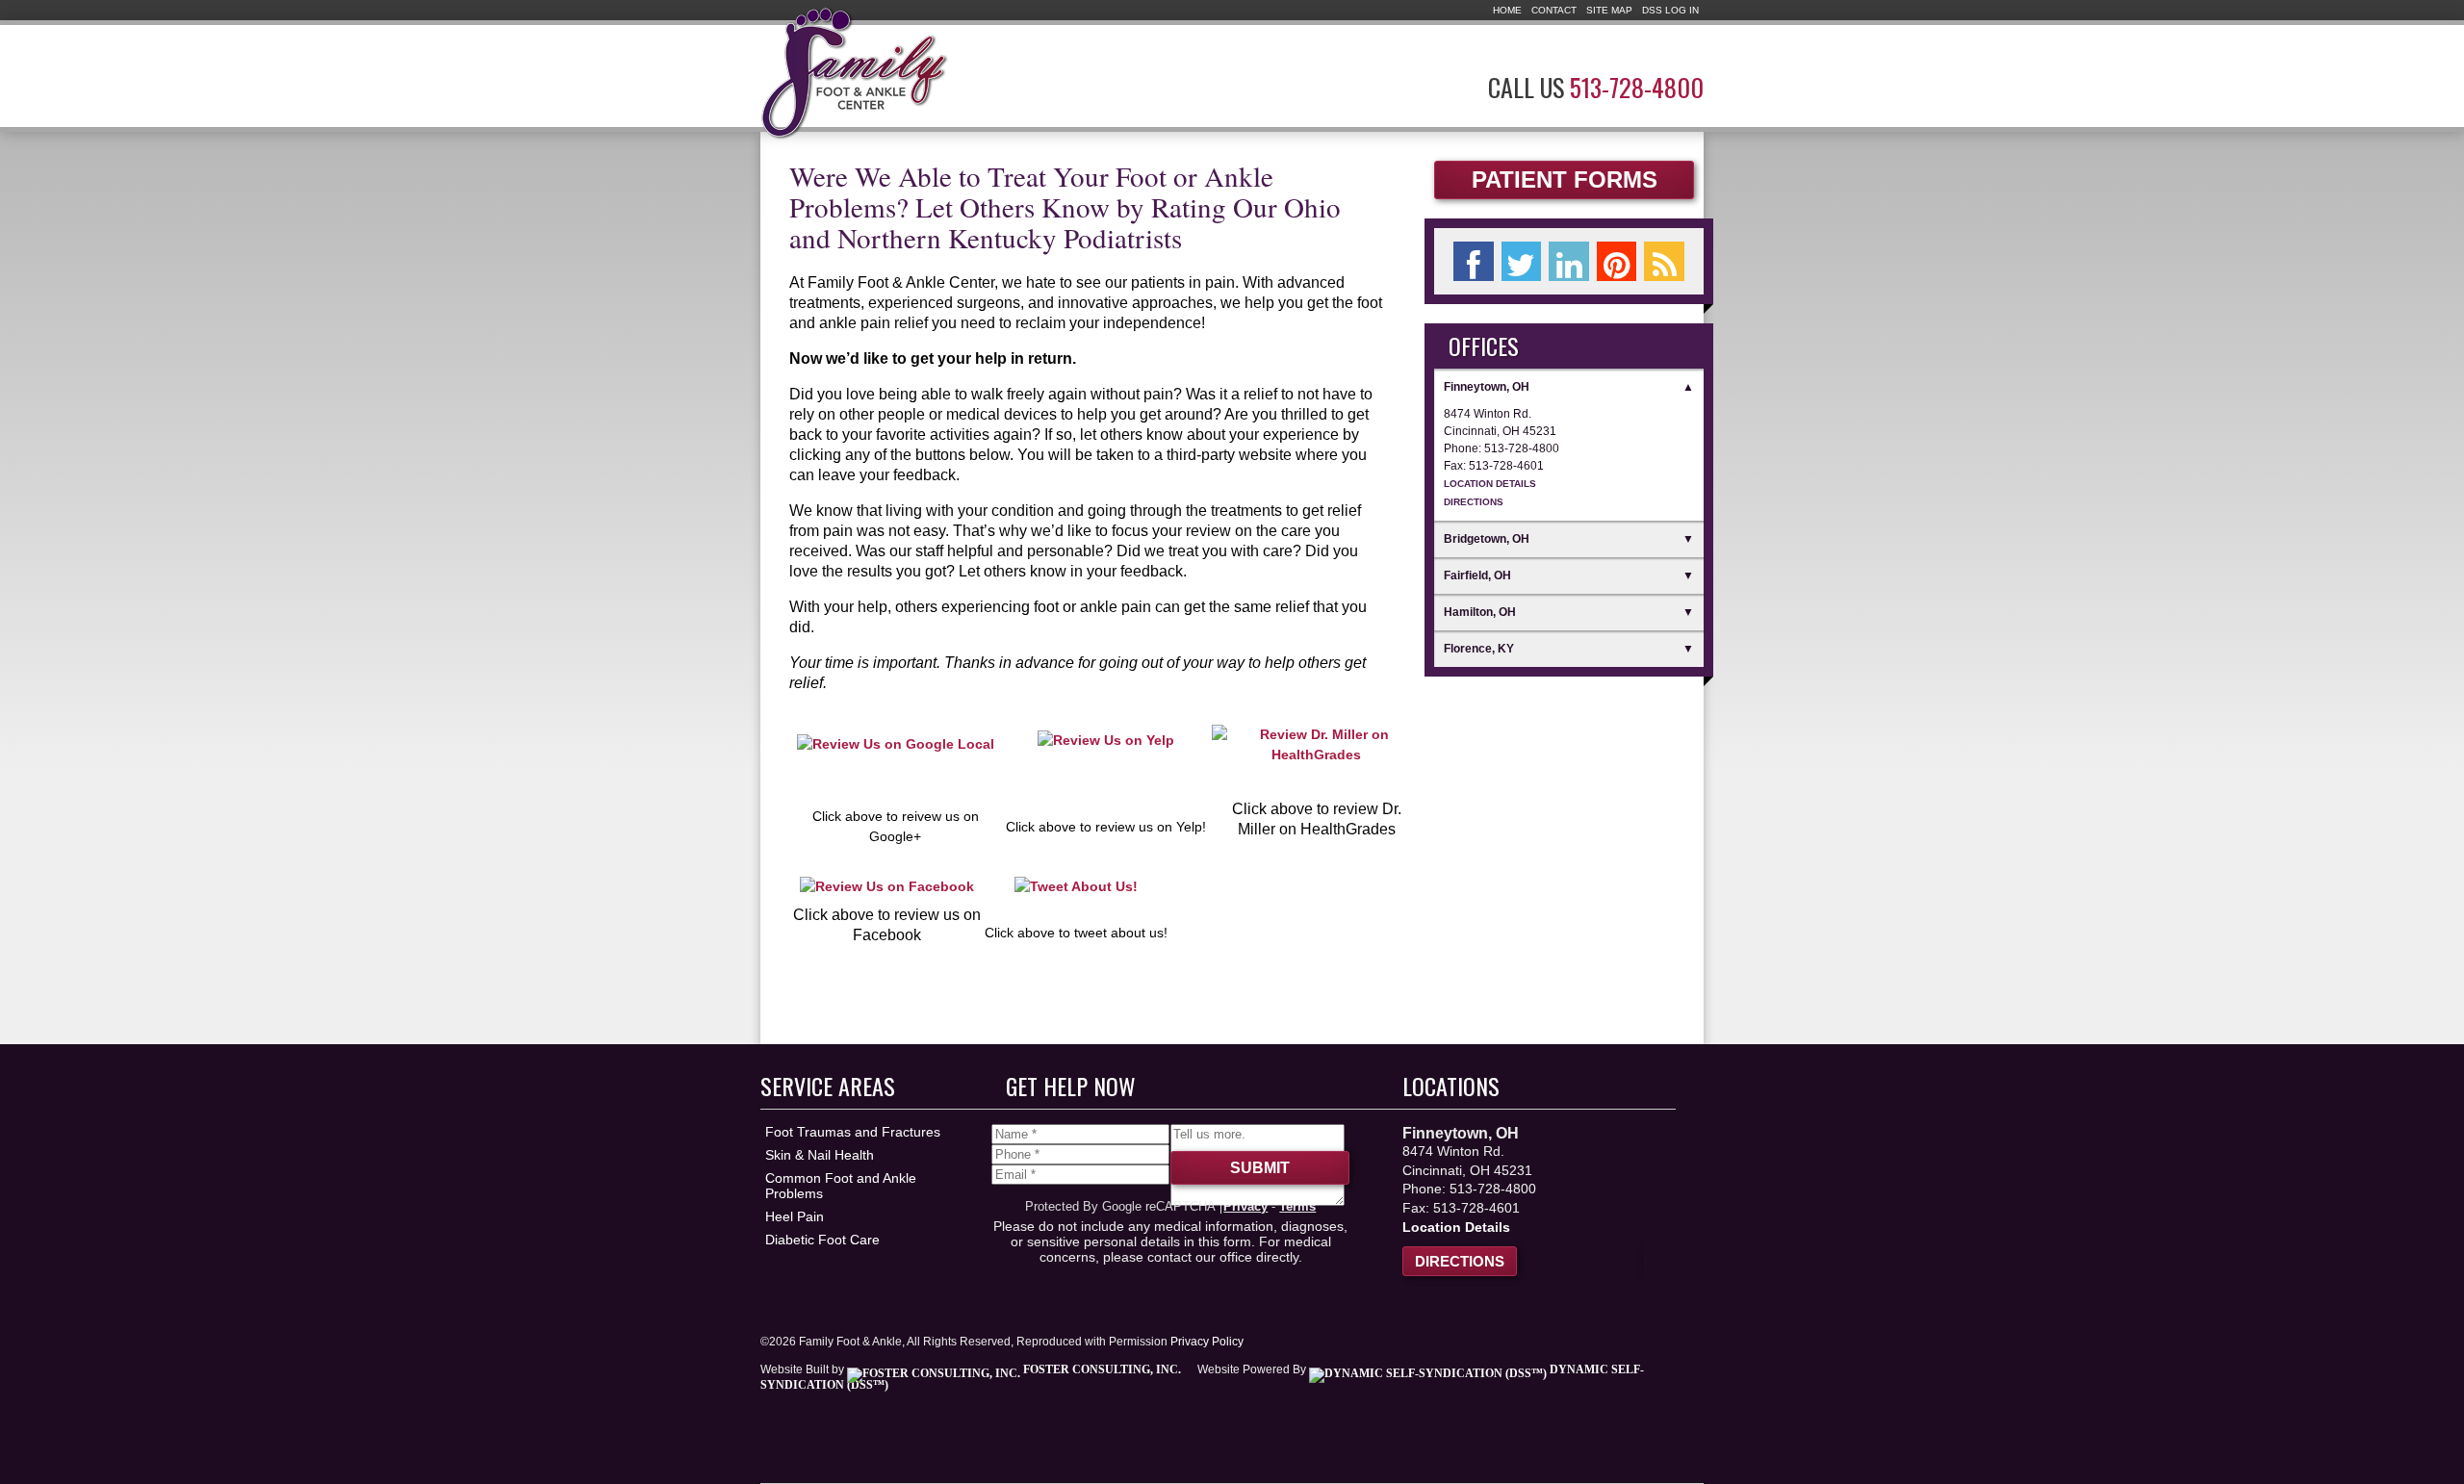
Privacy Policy (1207, 1342)
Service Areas (828, 1086)
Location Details (1490, 484)
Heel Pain (795, 1216)
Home (1507, 10)
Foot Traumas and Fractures (853, 1132)
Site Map (1609, 10)
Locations (1451, 1086)
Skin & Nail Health (820, 1155)
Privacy (1245, 1206)
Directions (1474, 502)
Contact (1554, 10)
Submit (1260, 1168)
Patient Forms (1565, 179)
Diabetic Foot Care (822, 1240)
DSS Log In (1670, 10)
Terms (1297, 1206)
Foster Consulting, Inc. (1101, 1369)
